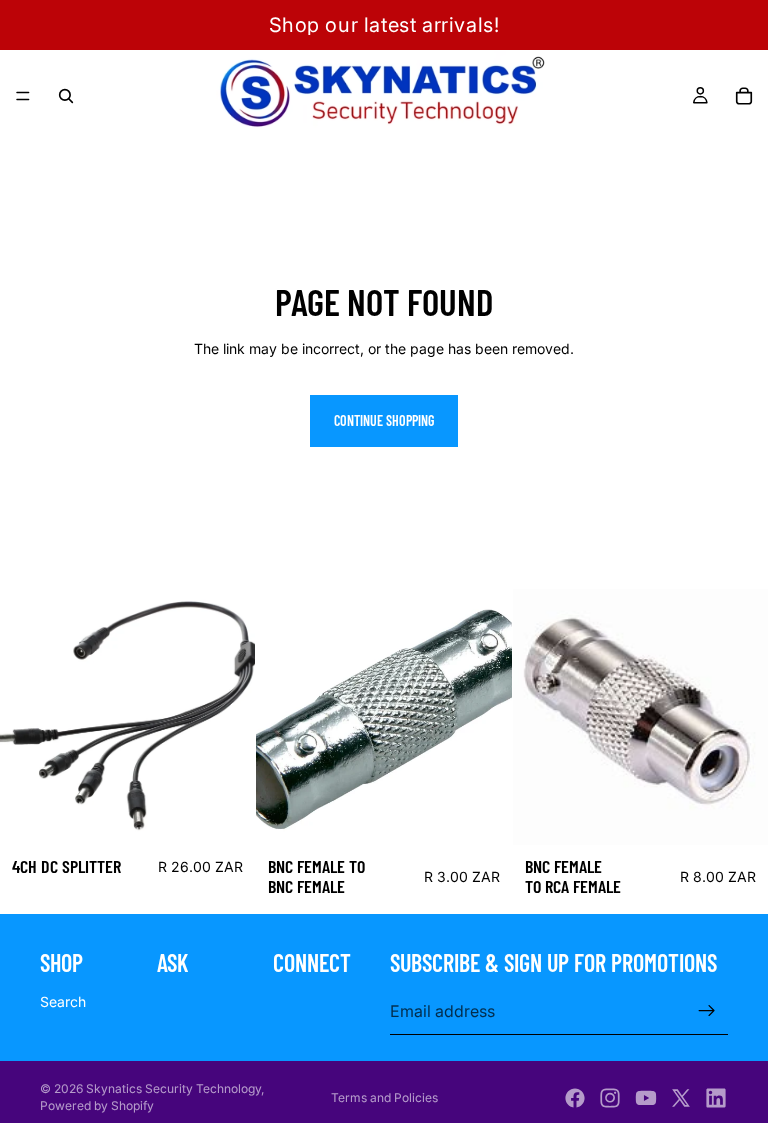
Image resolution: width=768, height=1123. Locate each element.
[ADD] (225, 814)
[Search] (66, 96)
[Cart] (744, 96)
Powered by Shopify (97, 1105)
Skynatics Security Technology (173, 1088)
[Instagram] (610, 1098)
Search (63, 1001)
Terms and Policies (384, 1097)
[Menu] (23, 96)
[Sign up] (707, 1011)
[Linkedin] (716, 1098)
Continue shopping (384, 420)
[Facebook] (575, 1098)
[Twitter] (681, 1098)
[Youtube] (646, 1098)
